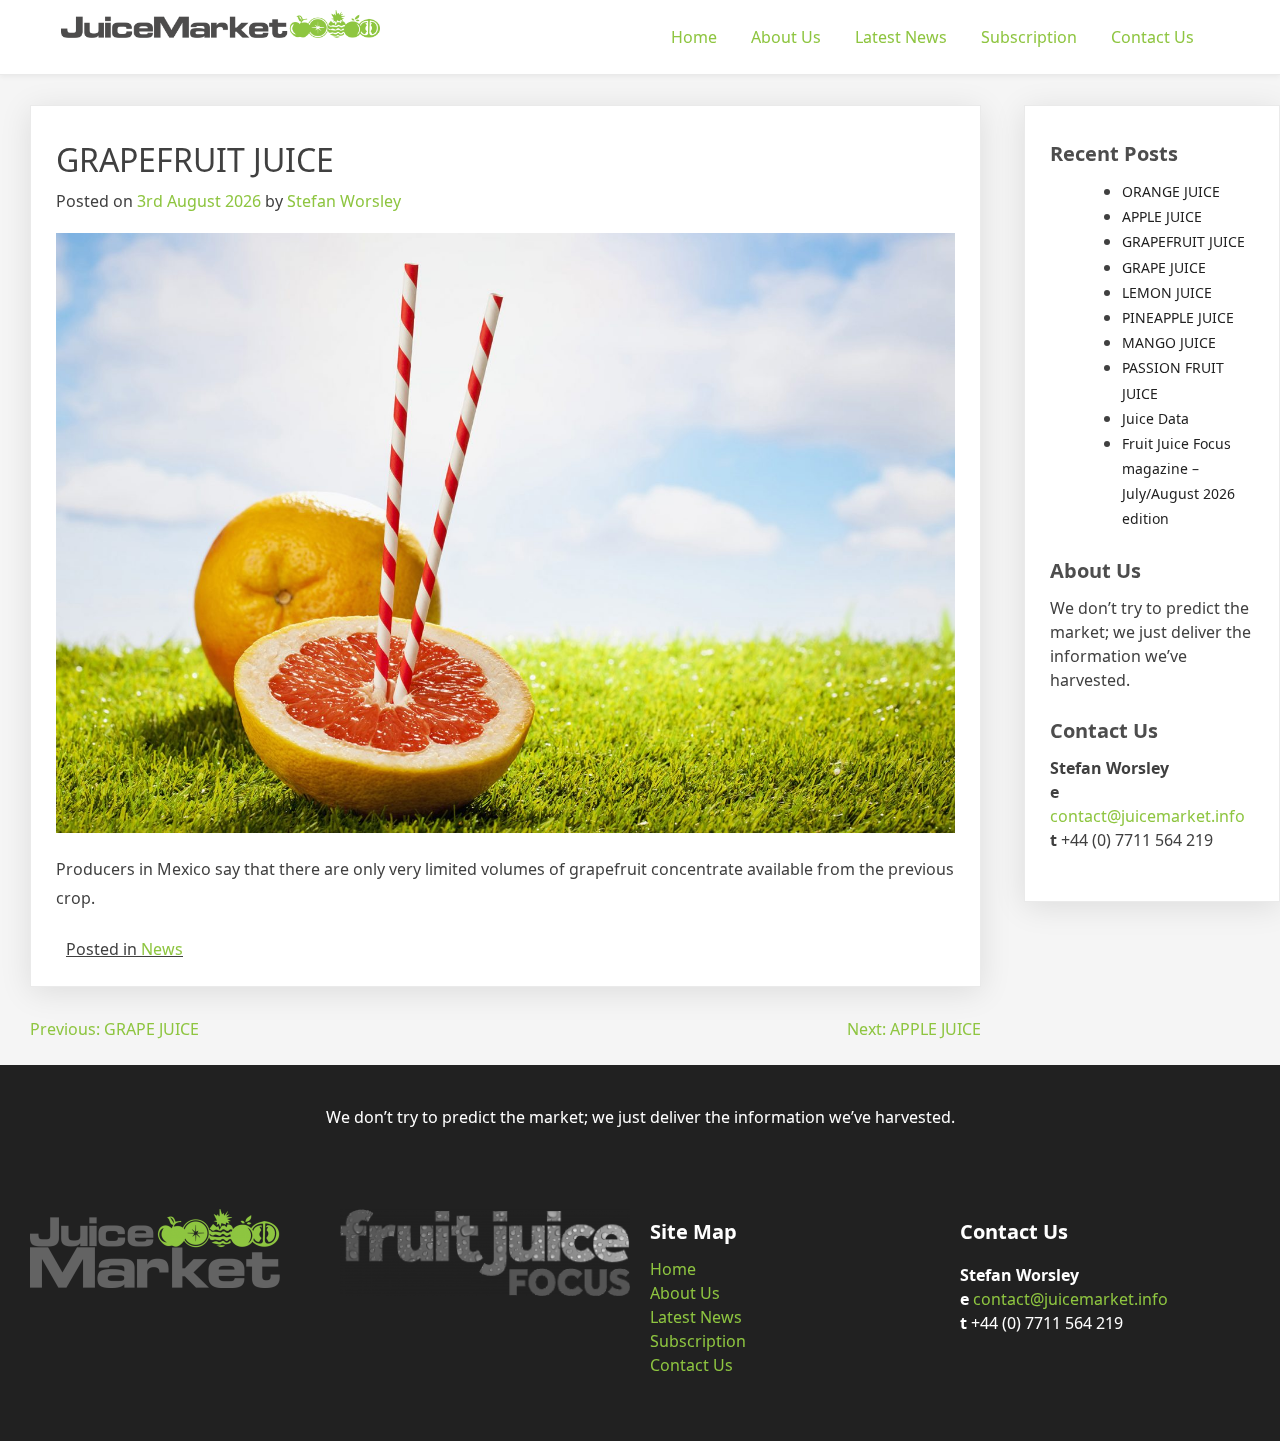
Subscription (1029, 37)
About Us (786, 37)
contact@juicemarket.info (1147, 816)
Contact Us (1152, 37)
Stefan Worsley (344, 201)
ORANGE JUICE (1171, 191)
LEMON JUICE (1167, 292)
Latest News (901, 37)
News (162, 949)
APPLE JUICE (1162, 216)
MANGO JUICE (1169, 342)
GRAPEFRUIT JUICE (1183, 241)
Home (694, 37)
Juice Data (1155, 418)
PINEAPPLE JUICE (1178, 317)
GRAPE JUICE (1164, 267)
